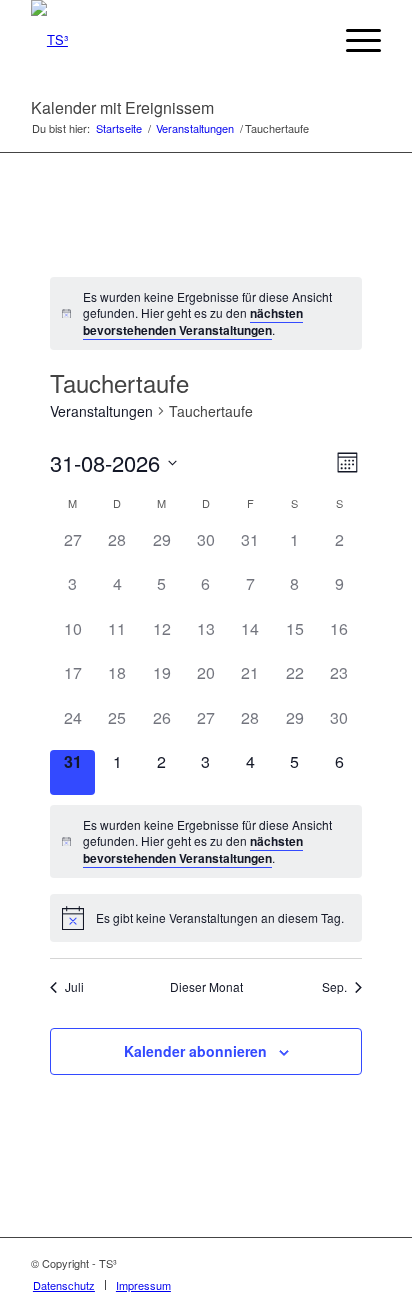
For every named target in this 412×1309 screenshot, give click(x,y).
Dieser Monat (206, 987)
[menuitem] (306, 40)
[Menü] (353, 40)
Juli (74, 987)
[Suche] (306, 40)
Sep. (334, 987)
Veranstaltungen (101, 411)
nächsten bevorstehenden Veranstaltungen (193, 321)
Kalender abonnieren (195, 1051)
